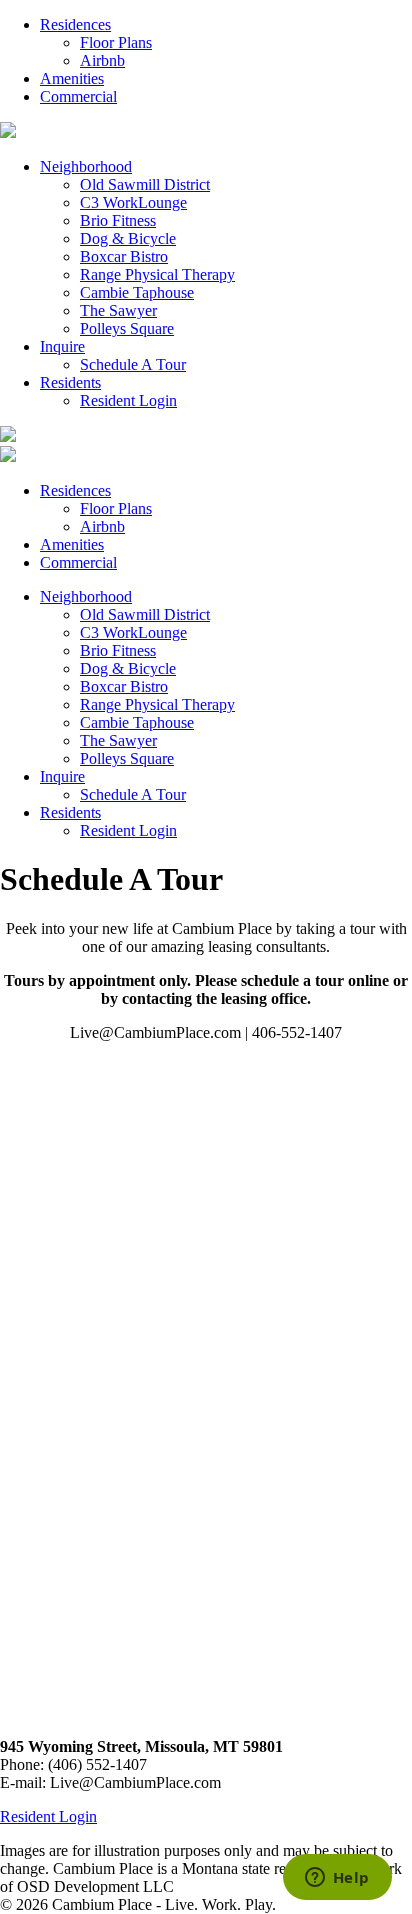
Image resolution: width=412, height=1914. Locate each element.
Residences (75, 24)
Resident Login (128, 400)
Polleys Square (127, 328)
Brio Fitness (118, 220)
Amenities (72, 78)
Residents (70, 382)
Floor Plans (116, 42)
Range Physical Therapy (157, 274)
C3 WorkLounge (133, 202)
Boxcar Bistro (124, 256)
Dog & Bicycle (128, 238)
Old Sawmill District (145, 184)
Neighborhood (86, 166)
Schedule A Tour (133, 364)
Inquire (62, 346)
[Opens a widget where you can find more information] (337, 1879)
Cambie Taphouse (137, 292)
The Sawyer (118, 310)
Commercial (78, 96)
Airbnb (102, 60)
